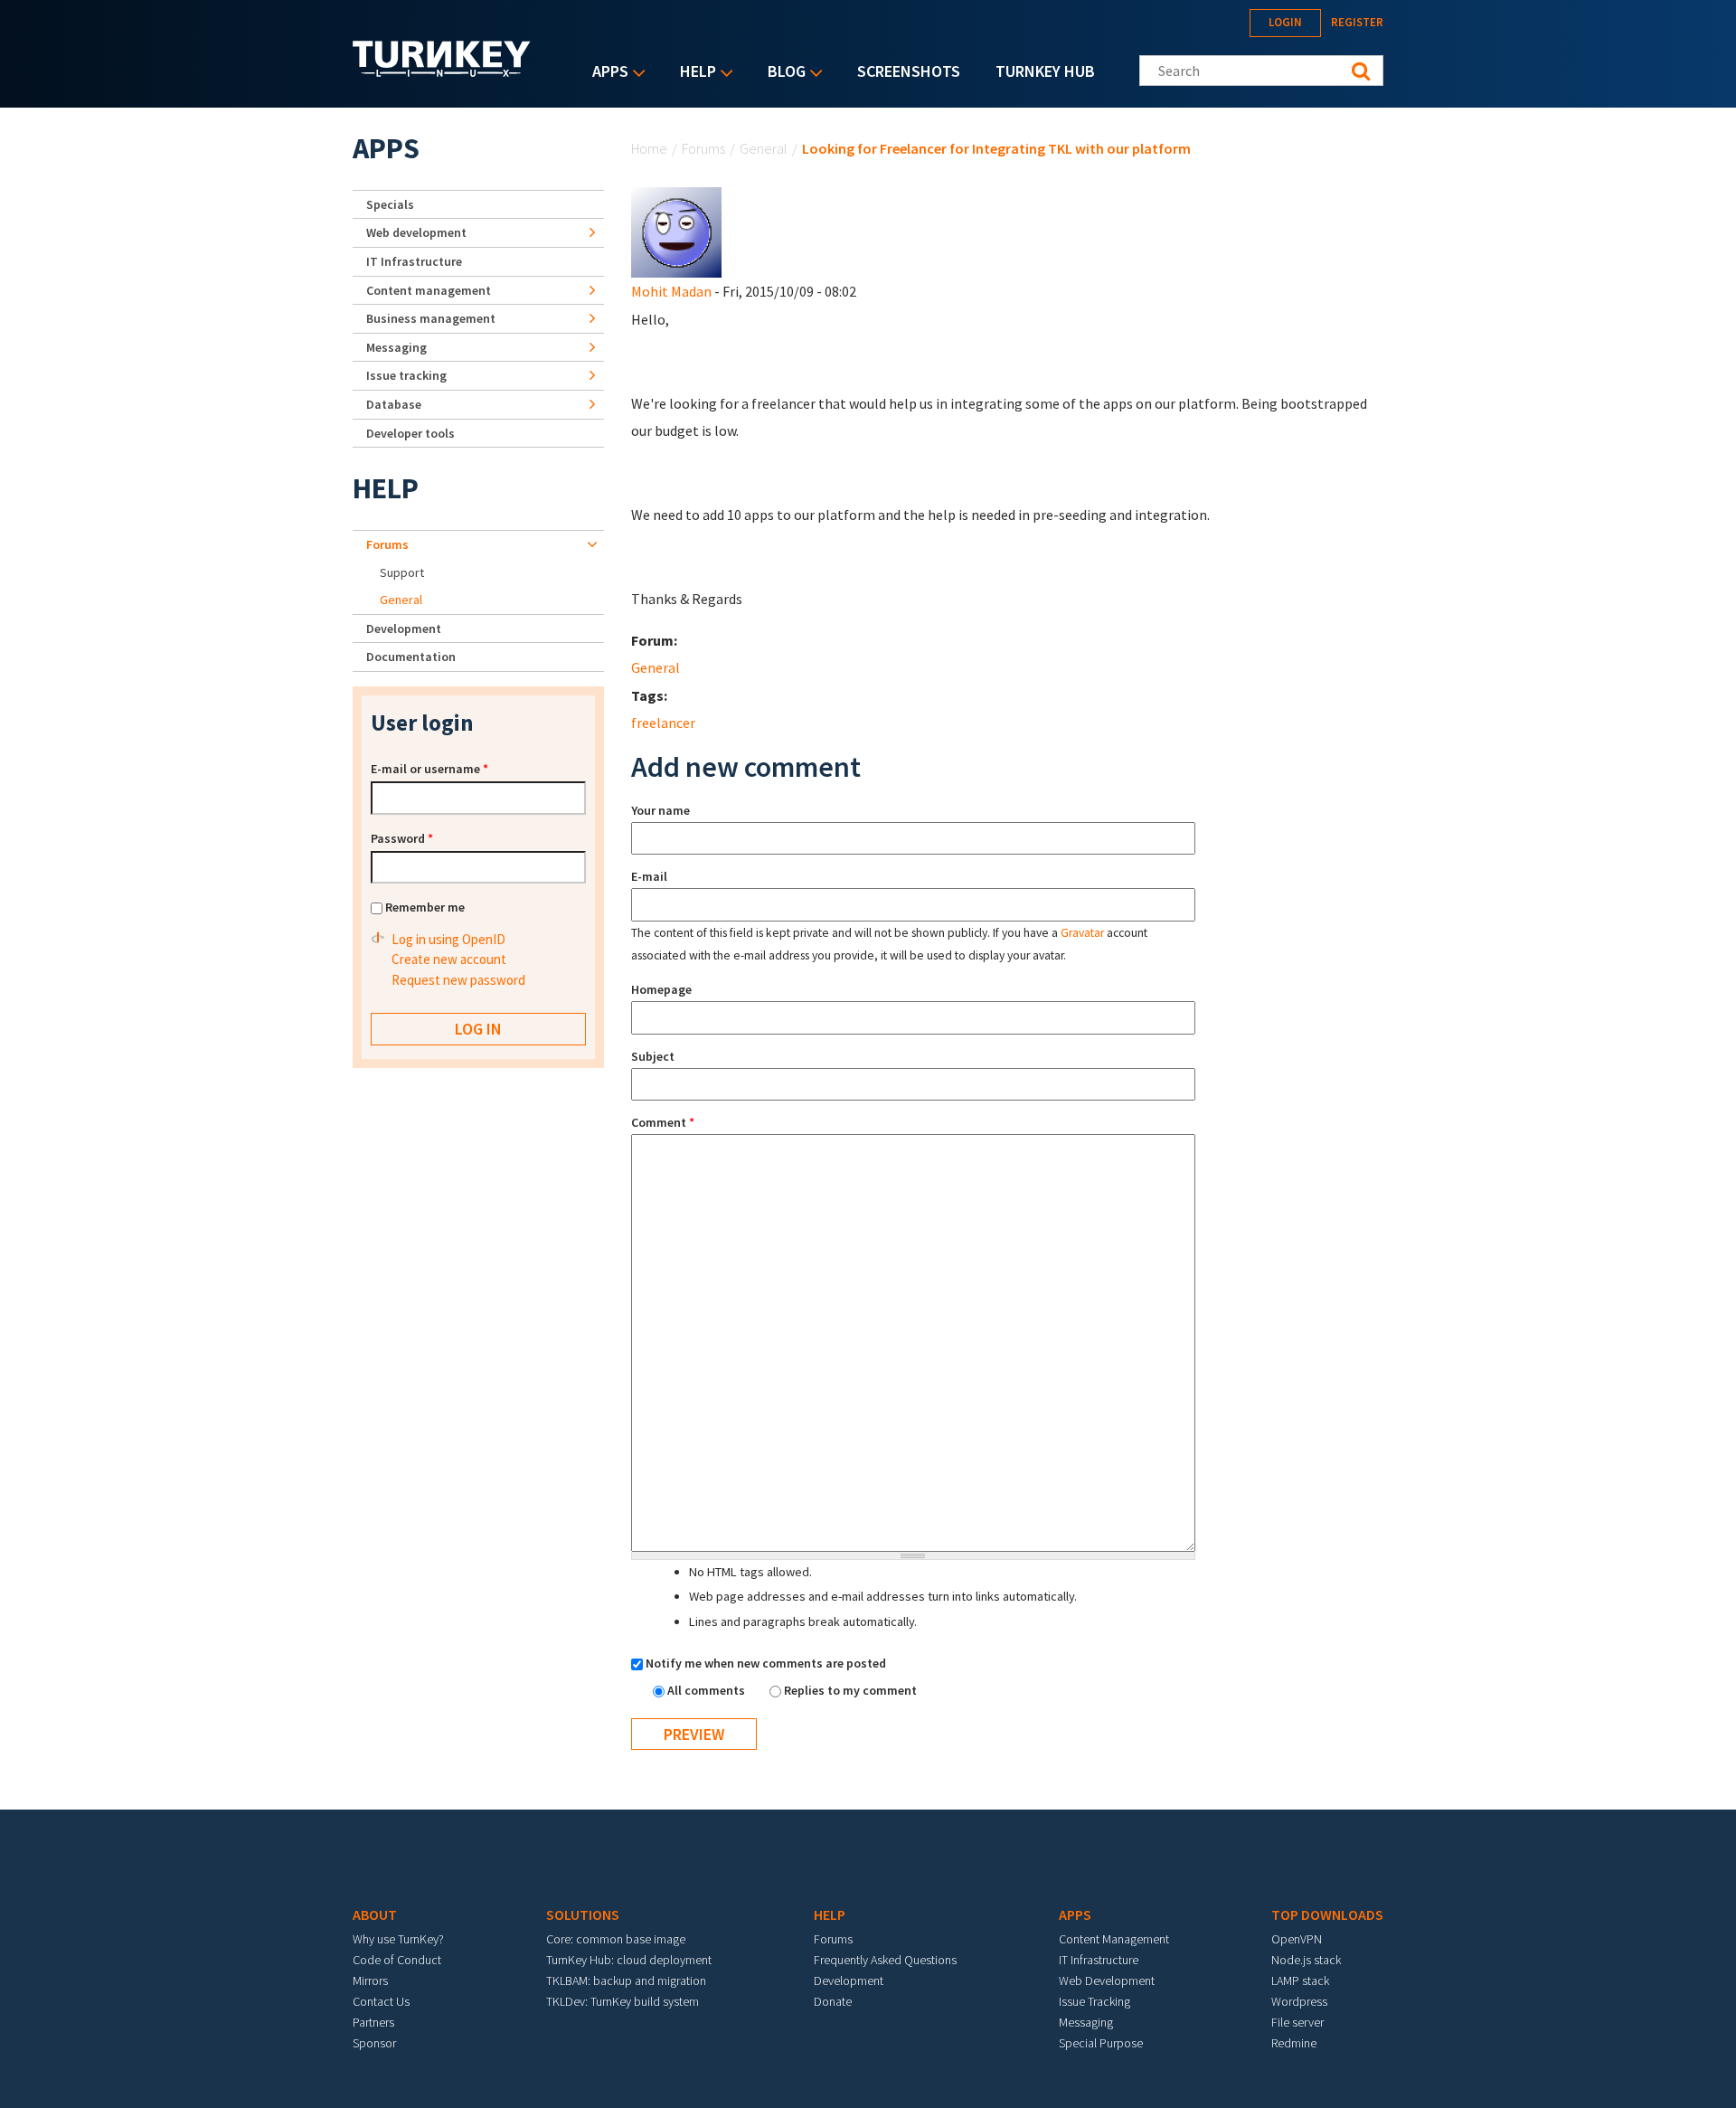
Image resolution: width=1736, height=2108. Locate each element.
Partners (373, 2022)
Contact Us (381, 2001)
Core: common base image (616, 1939)
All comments (708, 1690)
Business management (431, 318)
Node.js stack (1306, 1960)
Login (1285, 22)
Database (394, 404)
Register (1357, 22)
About (375, 1914)
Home (649, 148)
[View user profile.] (676, 231)
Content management (429, 290)
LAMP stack (1300, 1980)
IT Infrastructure (414, 261)
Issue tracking (406, 375)
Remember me (425, 907)
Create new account (449, 959)
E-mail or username (429, 769)
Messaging (396, 347)
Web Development (1107, 1980)
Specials (390, 204)
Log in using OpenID (448, 939)
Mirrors (370, 1980)
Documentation (411, 657)
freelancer (663, 723)
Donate (833, 2001)
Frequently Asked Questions (885, 1960)
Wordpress (1299, 2001)
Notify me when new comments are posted (766, 1663)
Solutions (583, 1914)
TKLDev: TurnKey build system (623, 2001)
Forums (703, 148)
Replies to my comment (850, 1690)
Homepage (661, 989)
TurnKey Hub (1045, 71)
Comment (663, 1122)
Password (402, 838)
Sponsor (374, 2043)
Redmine (1294, 2043)
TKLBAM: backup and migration (626, 1980)
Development (404, 629)
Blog (782, 73)
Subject (653, 1056)
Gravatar (1082, 933)
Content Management (1114, 1939)
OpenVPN (1297, 1939)
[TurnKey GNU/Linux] (442, 71)
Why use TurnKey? (398, 1939)
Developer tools (410, 433)
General (764, 148)
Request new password (458, 980)
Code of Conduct (397, 1960)
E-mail (649, 876)
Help (693, 73)
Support (402, 572)
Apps (606, 73)
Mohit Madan (671, 291)
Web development (416, 232)
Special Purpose (1101, 2043)
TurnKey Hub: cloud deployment (629, 1960)
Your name (660, 810)
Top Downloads (1327, 1914)
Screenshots (909, 71)
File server (1297, 2022)
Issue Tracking (1094, 2001)
